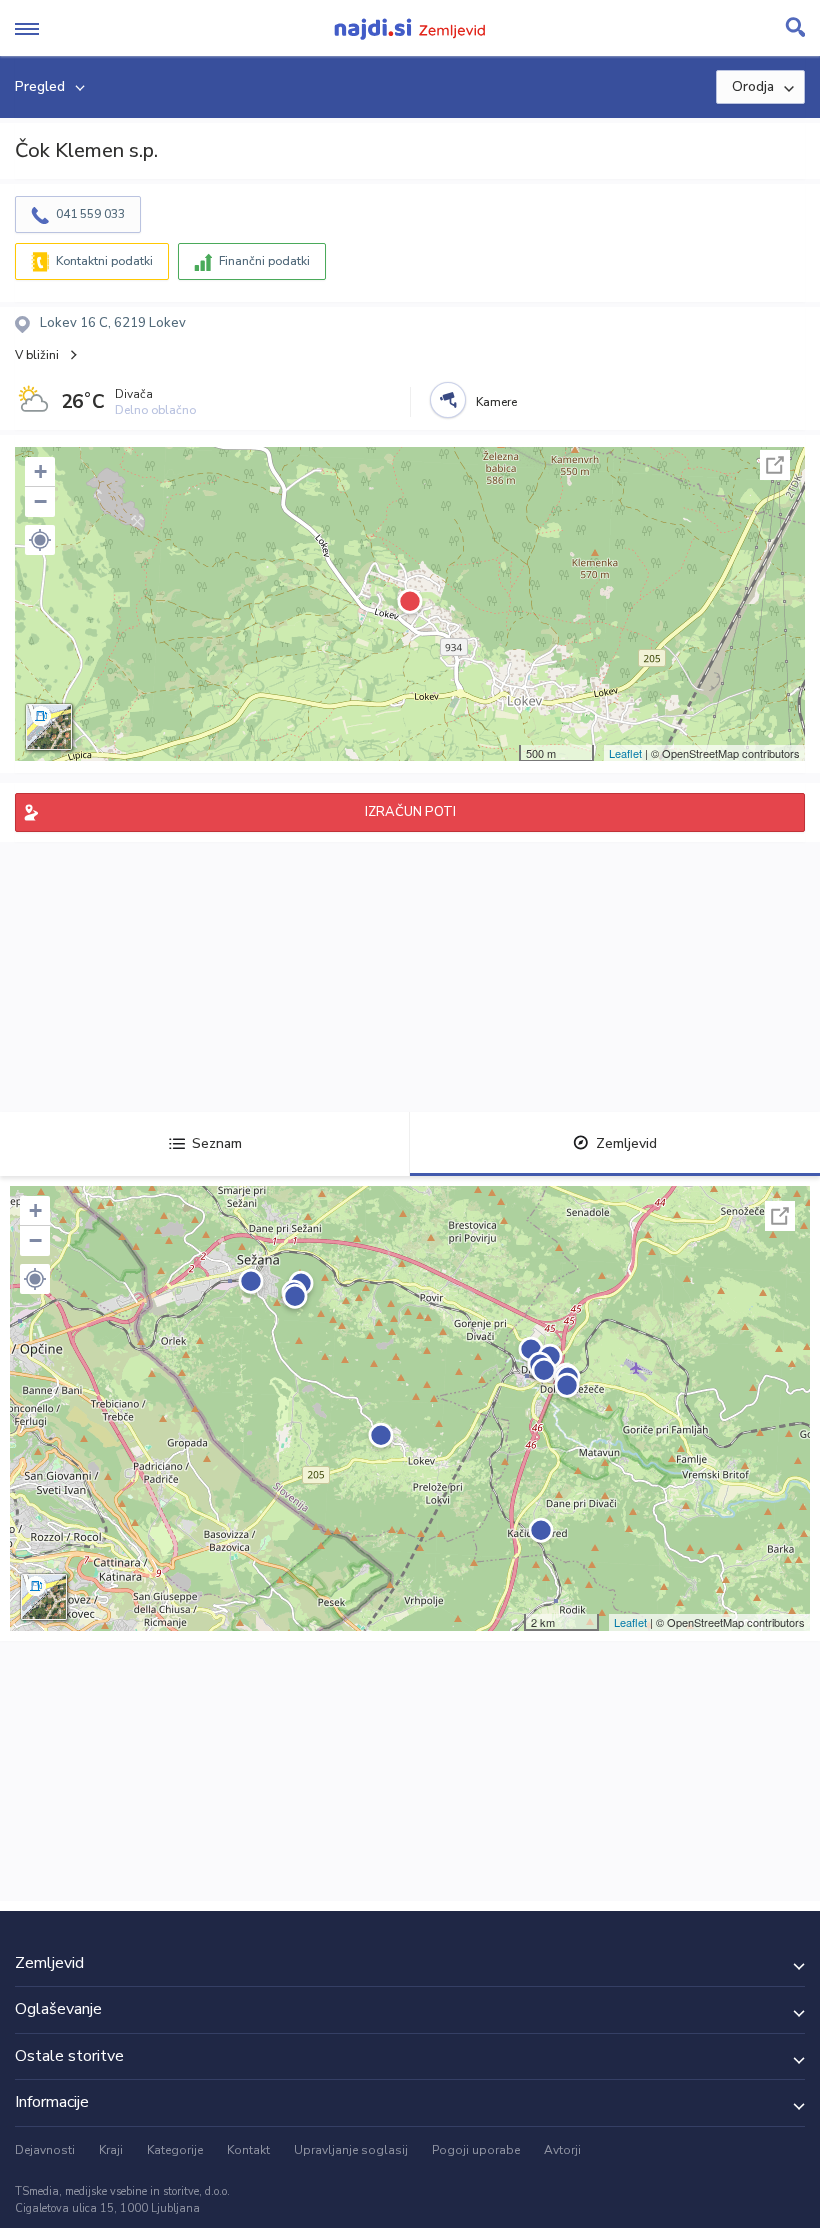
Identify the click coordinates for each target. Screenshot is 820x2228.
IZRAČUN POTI (410, 812)
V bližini (37, 355)
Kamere (496, 402)
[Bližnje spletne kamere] (448, 400)
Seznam (217, 1143)
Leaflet (625, 753)
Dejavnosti (45, 2150)
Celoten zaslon (775, 465)
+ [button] (40, 471)
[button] (40, 540)
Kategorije (175, 2150)
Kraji (111, 2150)
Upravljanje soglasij (351, 2150)
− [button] (40, 501)
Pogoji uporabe (476, 2150)
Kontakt (248, 2150)
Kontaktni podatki (104, 261)
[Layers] (49, 727)
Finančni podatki (264, 261)
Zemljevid (626, 1143)
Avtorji (562, 2150)
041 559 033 (90, 214)
